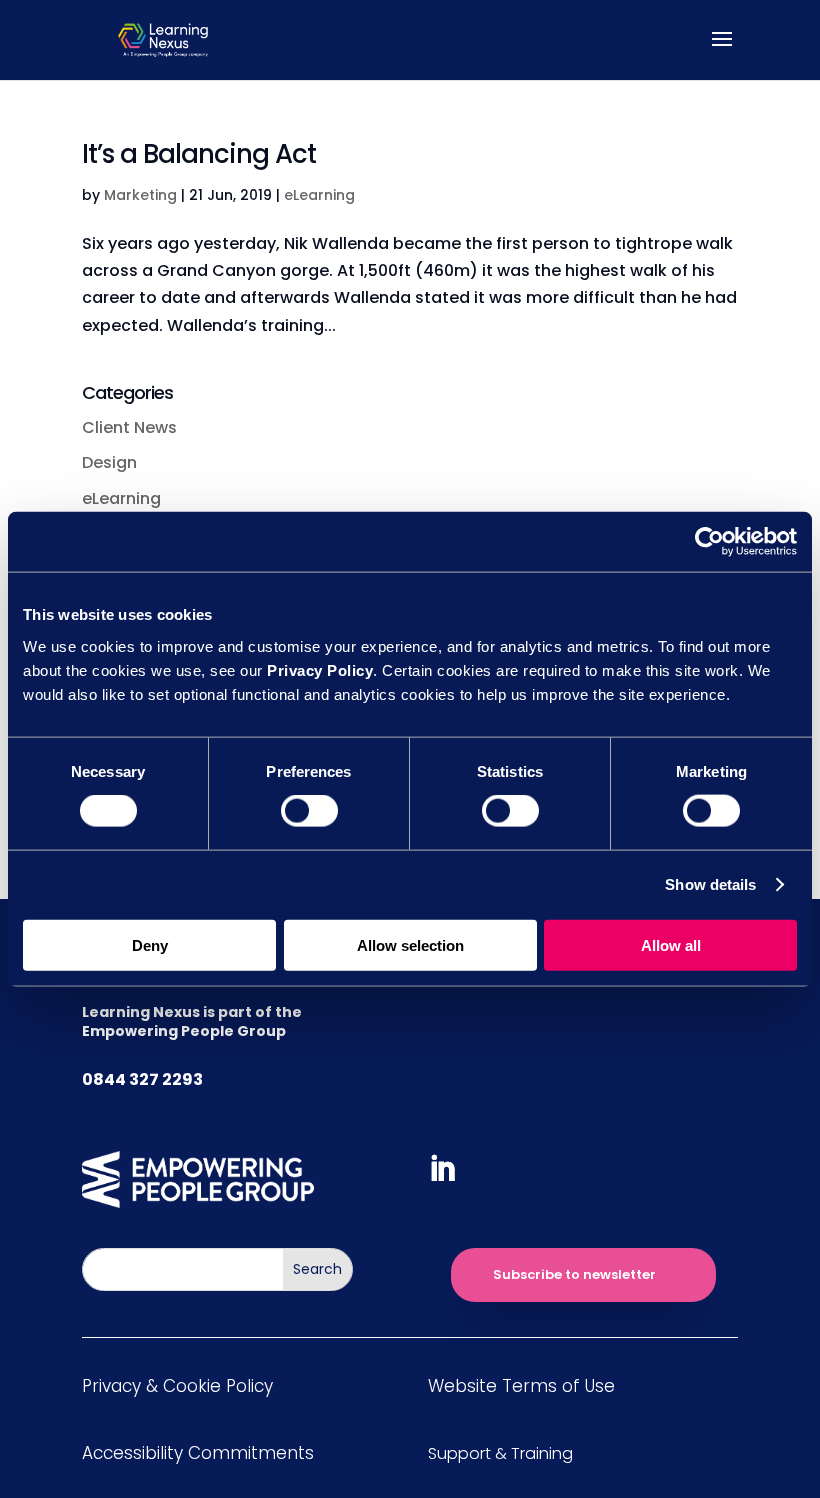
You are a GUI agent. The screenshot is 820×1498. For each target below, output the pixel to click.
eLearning (319, 195)
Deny (150, 944)
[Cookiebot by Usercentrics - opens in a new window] (709, 542)
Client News (129, 427)
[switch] (309, 811)
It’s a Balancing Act (199, 154)
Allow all (671, 944)
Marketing (140, 195)
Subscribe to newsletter (574, 1274)
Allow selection (410, 944)
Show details (710, 884)
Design (109, 462)
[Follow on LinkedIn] (442, 1169)
